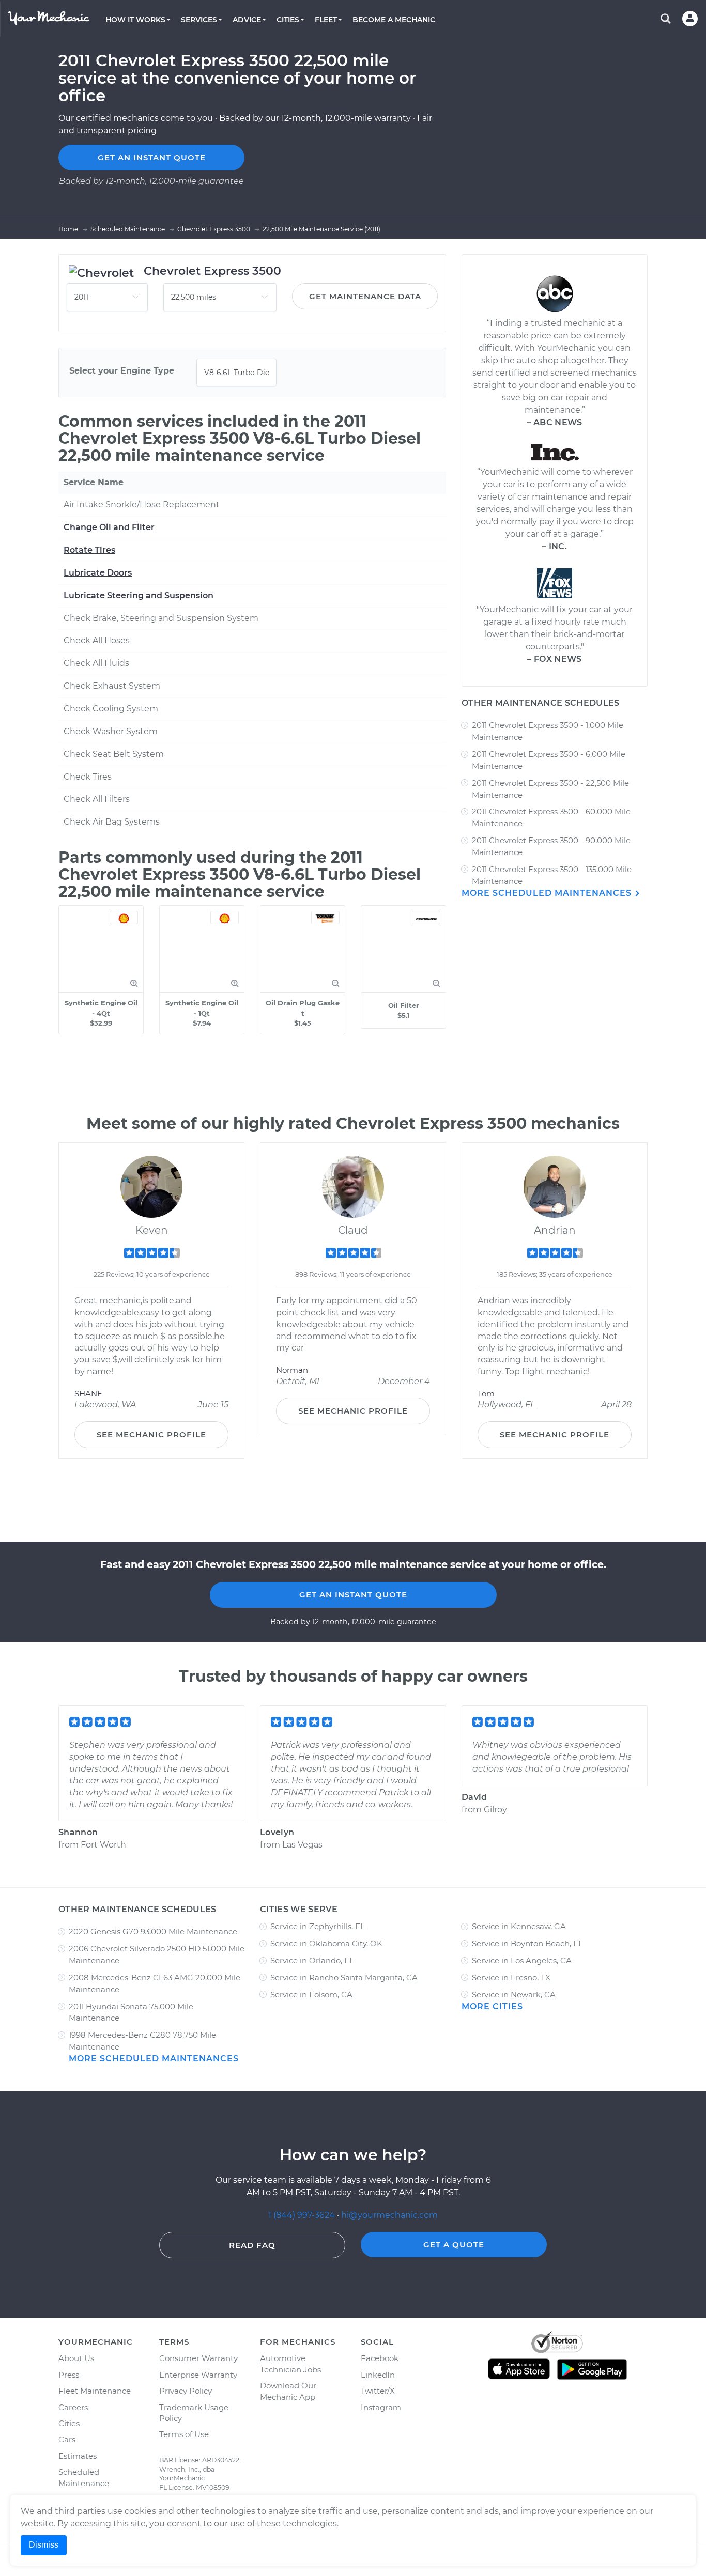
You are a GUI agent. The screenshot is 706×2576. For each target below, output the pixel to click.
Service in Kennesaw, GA (519, 1926)
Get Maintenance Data (365, 296)
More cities (492, 2006)
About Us (76, 2358)
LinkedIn (378, 2375)
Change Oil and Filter (109, 527)
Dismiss (44, 2545)
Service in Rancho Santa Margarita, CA (344, 1977)
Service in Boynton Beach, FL (527, 1943)
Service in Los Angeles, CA (522, 1960)
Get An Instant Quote (353, 1595)
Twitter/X (378, 2391)
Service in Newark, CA (514, 1995)
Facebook (380, 2358)
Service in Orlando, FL (312, 1960)
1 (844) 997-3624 (303, 2215)
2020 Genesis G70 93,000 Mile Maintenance (153, 1931)
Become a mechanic (394, 20)
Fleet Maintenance (95, 2391)
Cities (69, 2423)
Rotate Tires (89, 550)
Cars (67, 2439)
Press (69, 2375)
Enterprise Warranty (198, 2375)
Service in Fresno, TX (511, 1977)
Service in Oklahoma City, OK (326, 1943)
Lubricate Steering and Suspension (139, 595)
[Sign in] (690, 19)
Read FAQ (252, 2245)
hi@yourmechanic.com (389, 2215)
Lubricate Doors (98, 573)
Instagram (381, 2407)
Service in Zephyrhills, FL (318, 1926)
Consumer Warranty (198, 2358)
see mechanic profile (151, 1434)
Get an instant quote (152, 157)
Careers (73, 2407)
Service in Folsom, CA (311, 1995)
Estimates (78, 2456)
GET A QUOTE (454, 2245)
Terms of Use (184, 2434)
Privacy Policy (186, 2391)
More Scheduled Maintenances (548, 893)
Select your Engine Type (122, 371)
